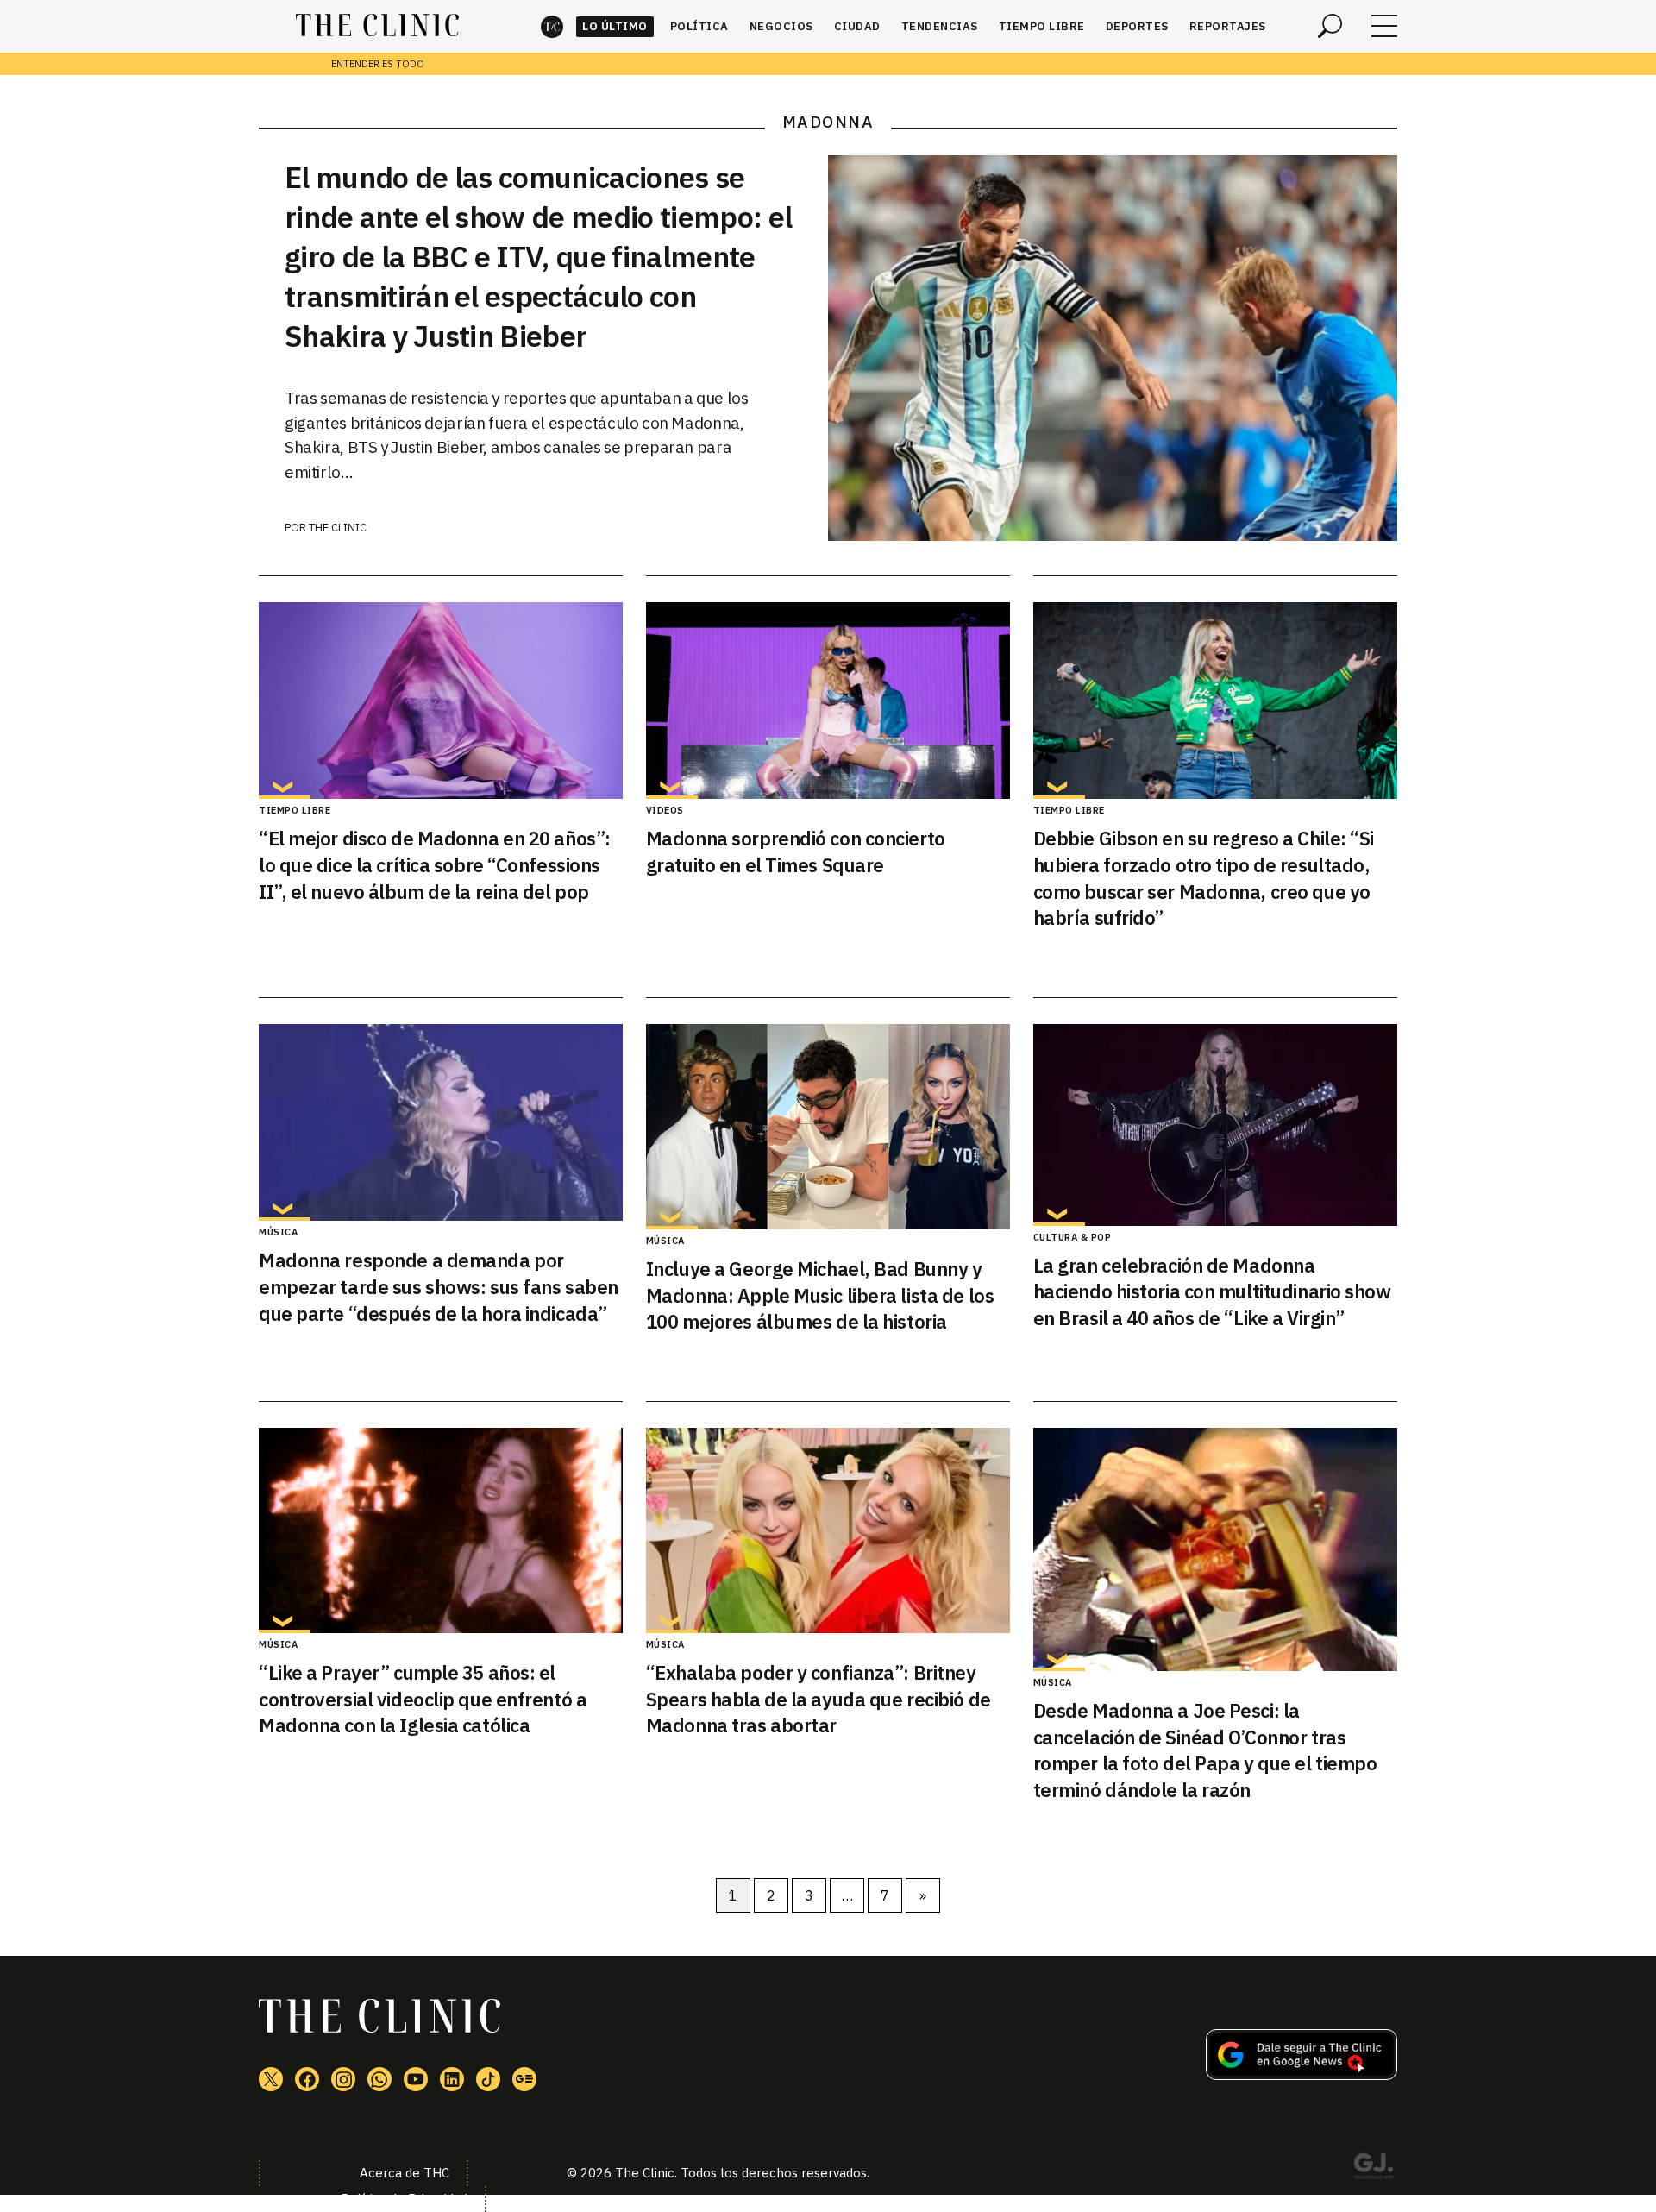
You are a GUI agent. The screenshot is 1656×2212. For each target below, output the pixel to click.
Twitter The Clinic (271, 2079)
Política (699, 26)
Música (278, 1232)
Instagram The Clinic (343, 2079)
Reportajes (1228, 26)
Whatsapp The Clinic (379, 2079)
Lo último (615, 26)
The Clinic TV (416, 2079)
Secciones (1384, 26)
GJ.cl (1373, 2169)
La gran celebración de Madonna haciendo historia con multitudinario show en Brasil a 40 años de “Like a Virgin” (1212, 1292)
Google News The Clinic (524, 2079)
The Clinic (552, 26)
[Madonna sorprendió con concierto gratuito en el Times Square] (828, 701)
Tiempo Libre (1042, 26)
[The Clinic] (377, 26)
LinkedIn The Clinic (452, 2079)
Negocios (781, 26)
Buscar (1330, 26)
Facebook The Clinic (307, 2079)
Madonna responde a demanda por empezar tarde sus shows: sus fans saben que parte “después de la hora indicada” (439, 1287)
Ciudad (857, 26)
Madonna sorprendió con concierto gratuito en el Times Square (796, 851)
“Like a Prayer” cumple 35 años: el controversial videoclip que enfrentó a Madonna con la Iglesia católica (423, 1699)
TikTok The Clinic (488, 2079)
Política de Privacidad (404, 2199)
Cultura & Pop (1073, 1237)
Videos (665, 810)
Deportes (1137, 26)
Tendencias (940, 26)
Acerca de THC (405, 2173)
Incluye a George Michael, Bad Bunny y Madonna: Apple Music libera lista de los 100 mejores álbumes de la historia (820, 1295)
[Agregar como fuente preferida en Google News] (1302, 2075)
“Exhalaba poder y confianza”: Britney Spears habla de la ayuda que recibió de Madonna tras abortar (819, 1699)
